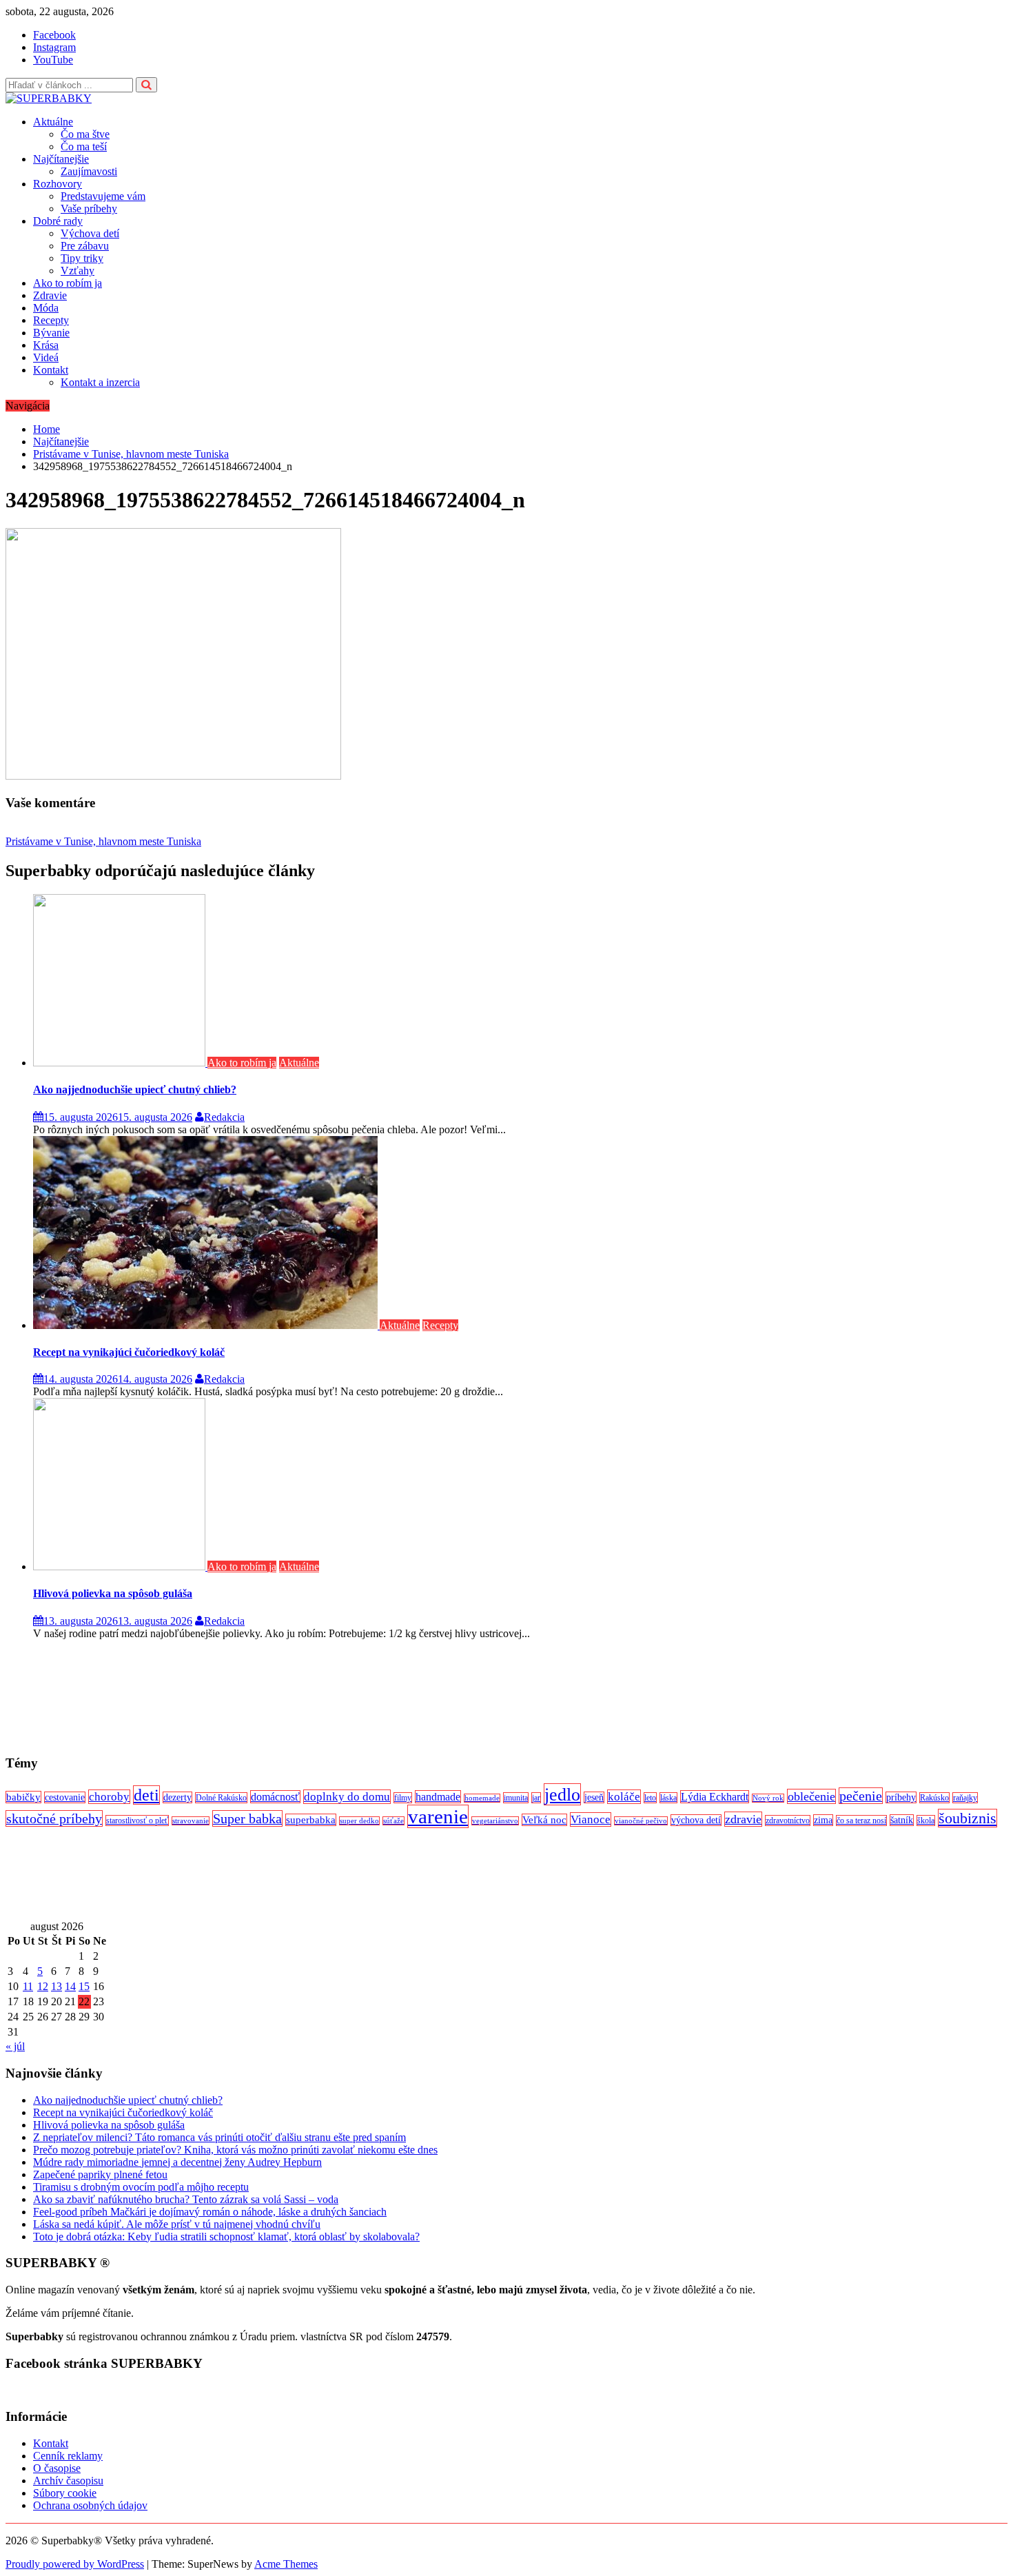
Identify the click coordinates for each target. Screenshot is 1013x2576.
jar (536, 1798)
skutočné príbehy (54, 1818)
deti (146, 1795)
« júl (15, 2046)
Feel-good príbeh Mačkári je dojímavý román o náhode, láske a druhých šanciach (210, 2212)
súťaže (393, 1821)
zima (823, 1820)
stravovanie (191, 1821)
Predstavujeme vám (103, 196)
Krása (46, 345)
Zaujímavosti (89, 171)
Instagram (54, 47)
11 (28, 1986)
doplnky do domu (347, 1797)
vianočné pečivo (641, 1821)
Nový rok (768, 1798)
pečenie (861, 1796)
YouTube (53, 60)
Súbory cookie (65, 2493)
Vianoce (591, 1819)
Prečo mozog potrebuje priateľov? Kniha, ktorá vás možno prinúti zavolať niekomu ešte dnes (235, 2150)
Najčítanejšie (61, 159)
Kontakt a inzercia (100, 382)
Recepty (51, 320)
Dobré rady (58, 221)
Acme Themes (286, 2564)
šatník (902, 1820)
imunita (516, 1798)
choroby (109, 1797)
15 (84, 1986)
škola (926, 1821)
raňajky (965, 1798)
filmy (403, 1798)
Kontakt (51, 370)
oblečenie (811, 1796)
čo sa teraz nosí (861, 1821)
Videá (46, 357)
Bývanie (51, 333)
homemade (482, 1798)
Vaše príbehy (89, 209)
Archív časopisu (68, 2481)
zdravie (743, 1819)
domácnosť (275, 1797)
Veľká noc (544, 1820)
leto (650, 1798)
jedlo (562, 1794)
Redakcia (224, 1117)
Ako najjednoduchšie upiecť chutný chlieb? (135, 1089)
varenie (438, 1816)
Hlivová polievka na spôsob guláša (113, 1593)
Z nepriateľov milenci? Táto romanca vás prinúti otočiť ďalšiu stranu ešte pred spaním (219, 2137)
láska (668, 1798)
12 (43, 1986)
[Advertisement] (419, 1697)
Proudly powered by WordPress (75, 2564)
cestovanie (65, 1797)
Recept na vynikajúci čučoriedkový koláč (129, 1352)
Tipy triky (82, 258)
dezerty (177, 1797)
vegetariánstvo (495, 1821)
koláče (624, 1797)
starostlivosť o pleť (137, 1821)
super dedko (359, 1821)
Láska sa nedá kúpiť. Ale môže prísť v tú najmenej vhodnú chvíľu (177, 2224)
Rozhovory (58, 184)
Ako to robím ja (68, 283)
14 (70, 1986)
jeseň (594, 1797)
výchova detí (696, 1820)
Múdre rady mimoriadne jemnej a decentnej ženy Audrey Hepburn (177, 2162)
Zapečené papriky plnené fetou (100, 2174)
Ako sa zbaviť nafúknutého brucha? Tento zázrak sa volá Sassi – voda (186, 2199)
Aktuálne (53, 122)
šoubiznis (968, 1818)
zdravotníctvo (788, 1821)
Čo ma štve (85, 134)
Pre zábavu (85, 246)
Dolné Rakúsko (221, 1798)
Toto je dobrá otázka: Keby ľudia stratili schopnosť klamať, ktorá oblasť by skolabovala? (226, 2237)
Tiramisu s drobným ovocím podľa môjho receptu (141, 2187)
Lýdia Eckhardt (715, 1797)
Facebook (54, 35)
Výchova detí (90, 233)
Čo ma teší (84, 146)
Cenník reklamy (68, 2456)
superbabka (311, 1820)
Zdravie (50, 295)
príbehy (901, 1797)
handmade (438, 1797)
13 (57, 1986)
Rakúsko (934, 1798)
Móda (46, 308)
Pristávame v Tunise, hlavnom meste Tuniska (103, 841)
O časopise (57, 2468)
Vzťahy (78, 271)
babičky (23, 1797)
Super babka (247, 1818)
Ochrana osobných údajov (90, 2505)
